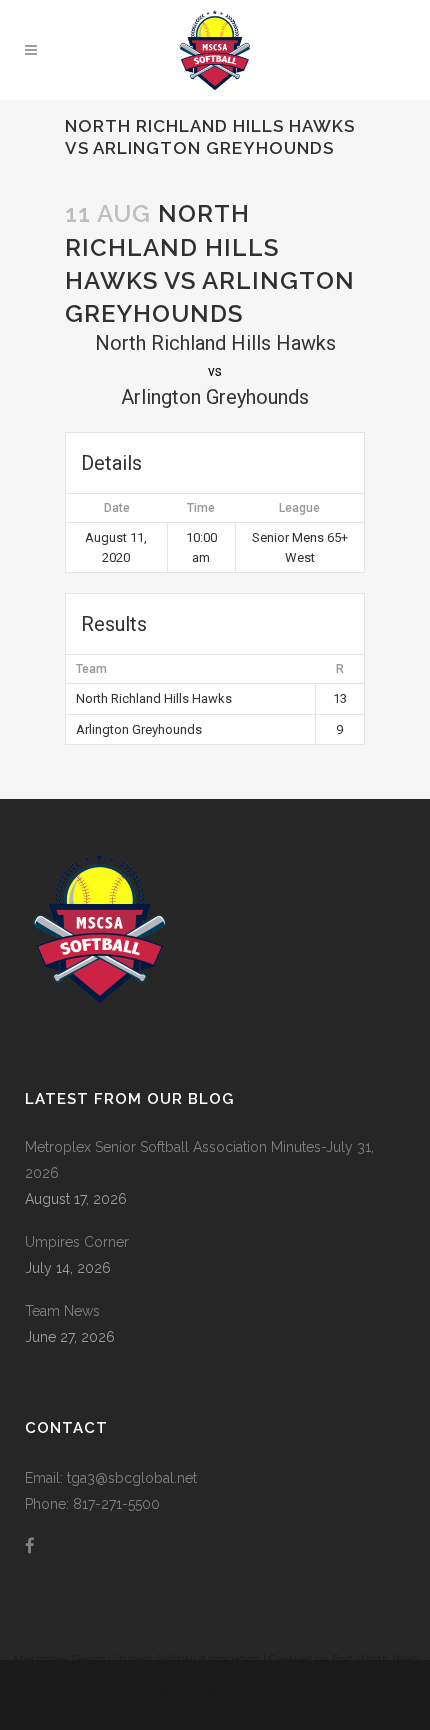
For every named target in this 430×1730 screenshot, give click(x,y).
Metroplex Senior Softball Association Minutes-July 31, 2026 (199, 1160)
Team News (62, 1311)
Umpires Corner (77, 1242)
